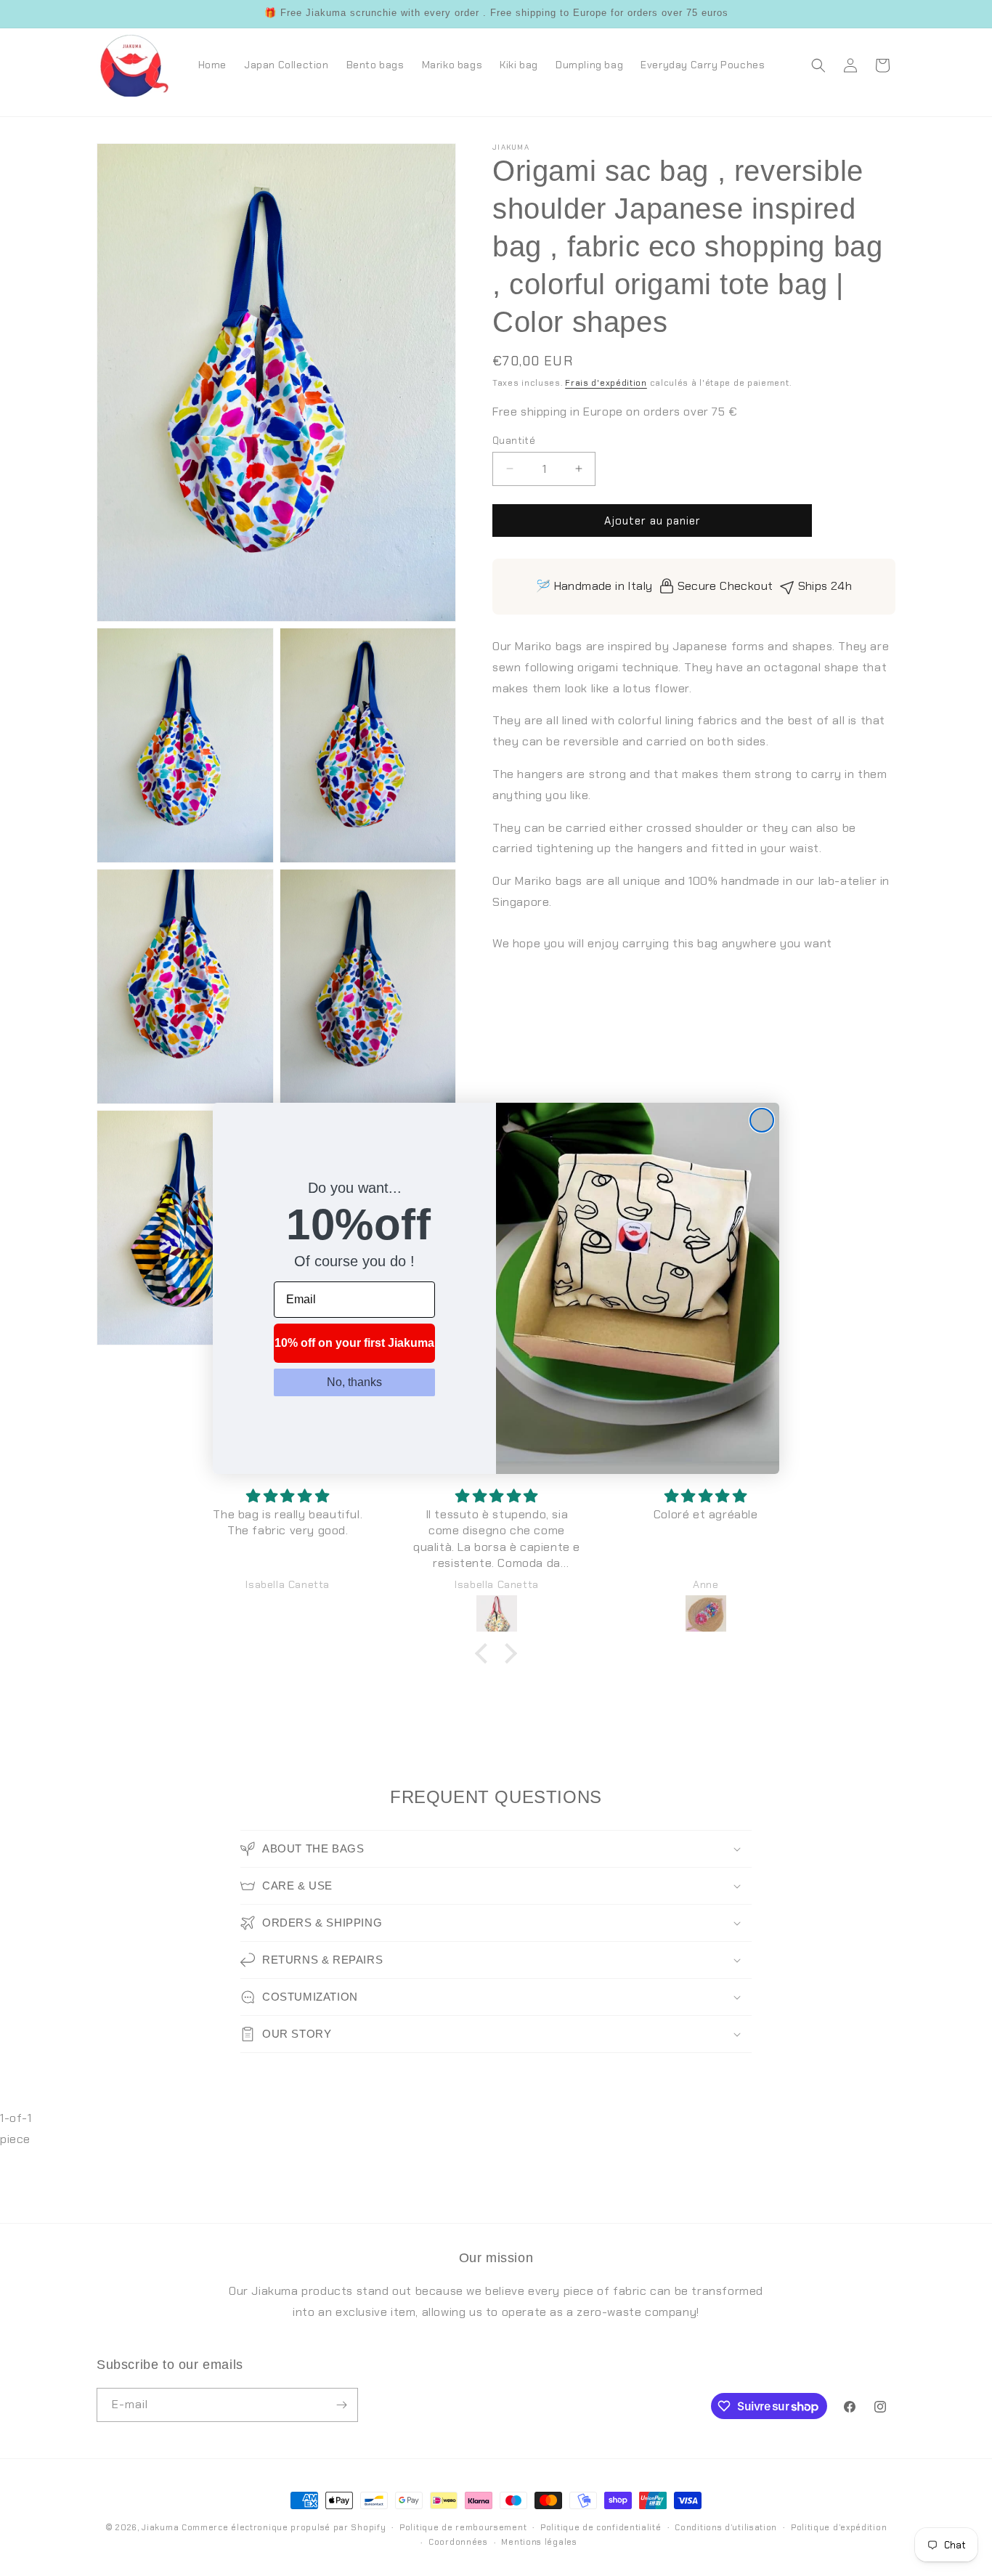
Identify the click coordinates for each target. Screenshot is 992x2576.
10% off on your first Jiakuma (354, 1343)
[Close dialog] (762, 1120)
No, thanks (354, 1382)
